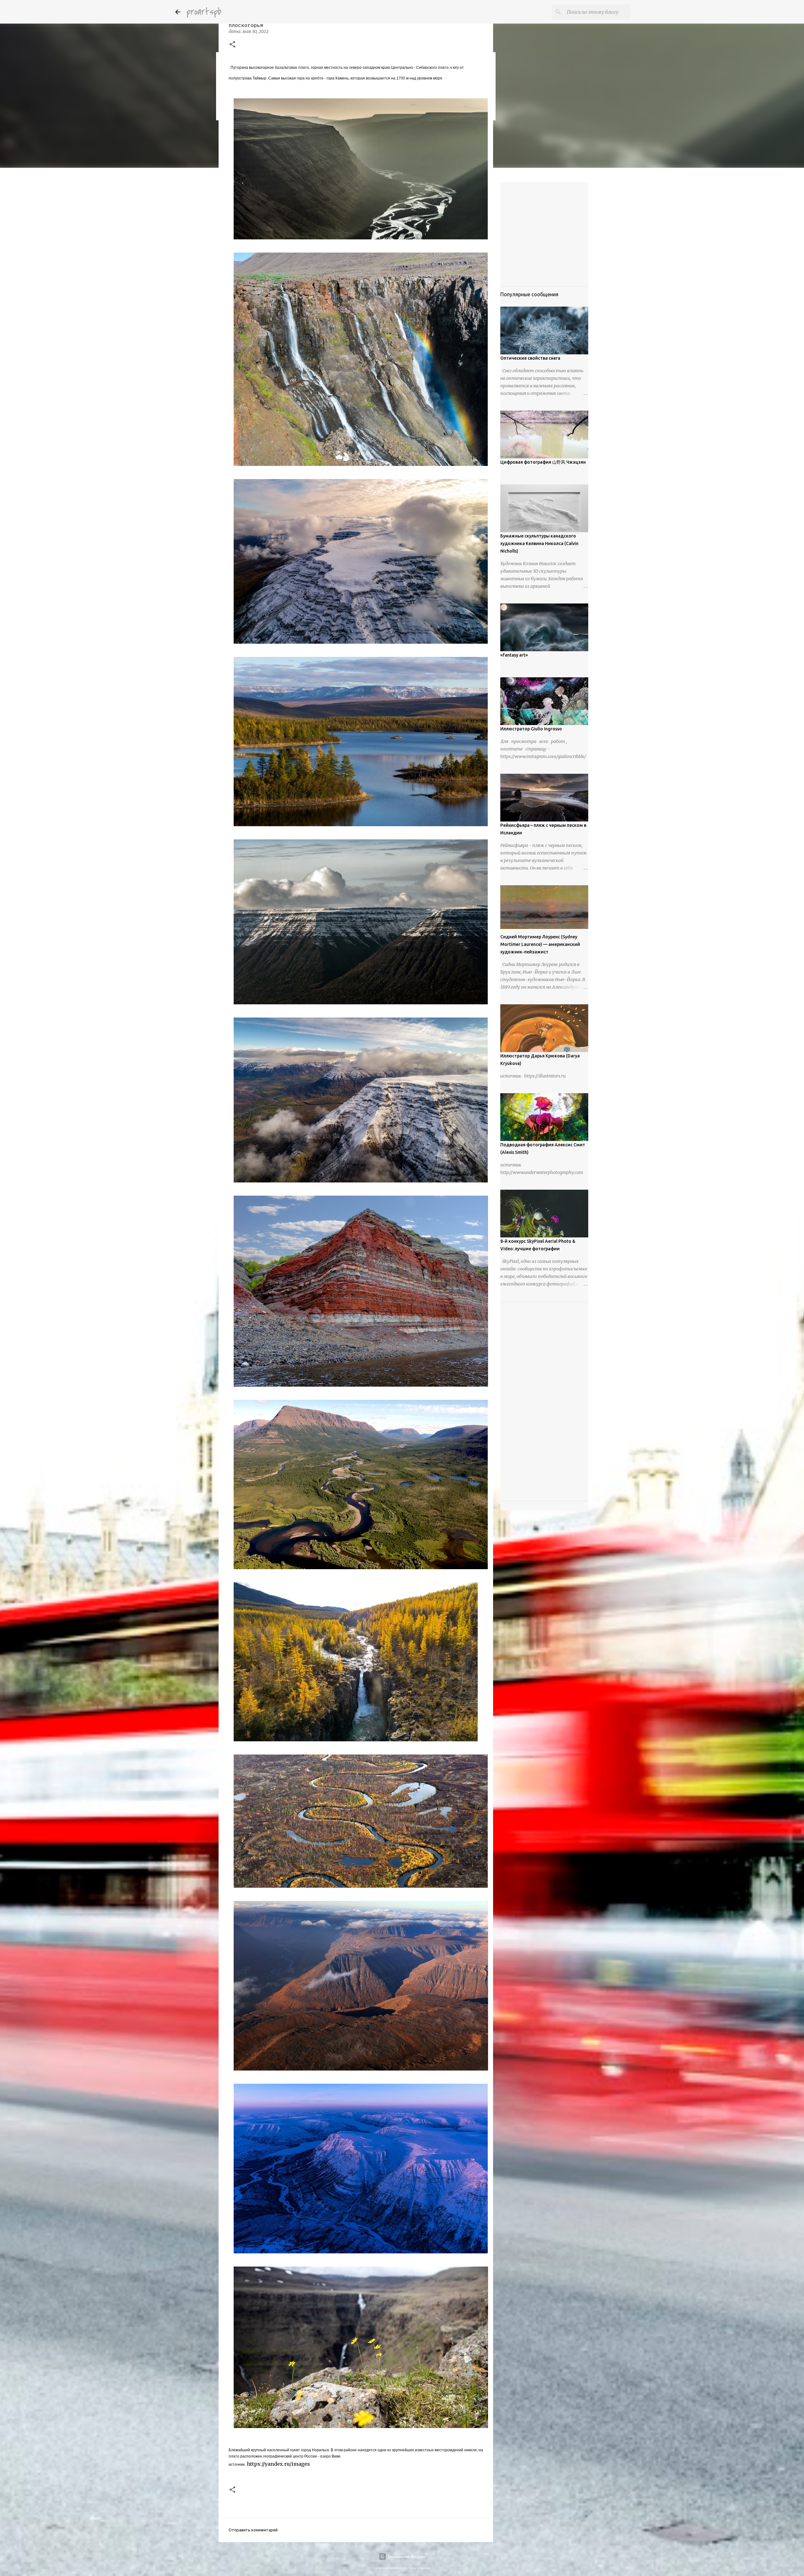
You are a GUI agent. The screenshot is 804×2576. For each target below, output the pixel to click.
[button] (232, 45)
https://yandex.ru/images (278, 2464)
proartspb (204, 12)
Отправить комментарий (253, 2530)
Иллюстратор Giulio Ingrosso (531, 729)
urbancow (424, 2568)
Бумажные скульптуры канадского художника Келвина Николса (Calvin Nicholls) (539, 543)
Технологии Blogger (406, 2557)
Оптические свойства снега (530, 358)
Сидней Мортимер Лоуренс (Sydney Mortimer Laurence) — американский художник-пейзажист (540, 944)
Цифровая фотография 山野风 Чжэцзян (543, 462)
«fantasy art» (514, 655)
